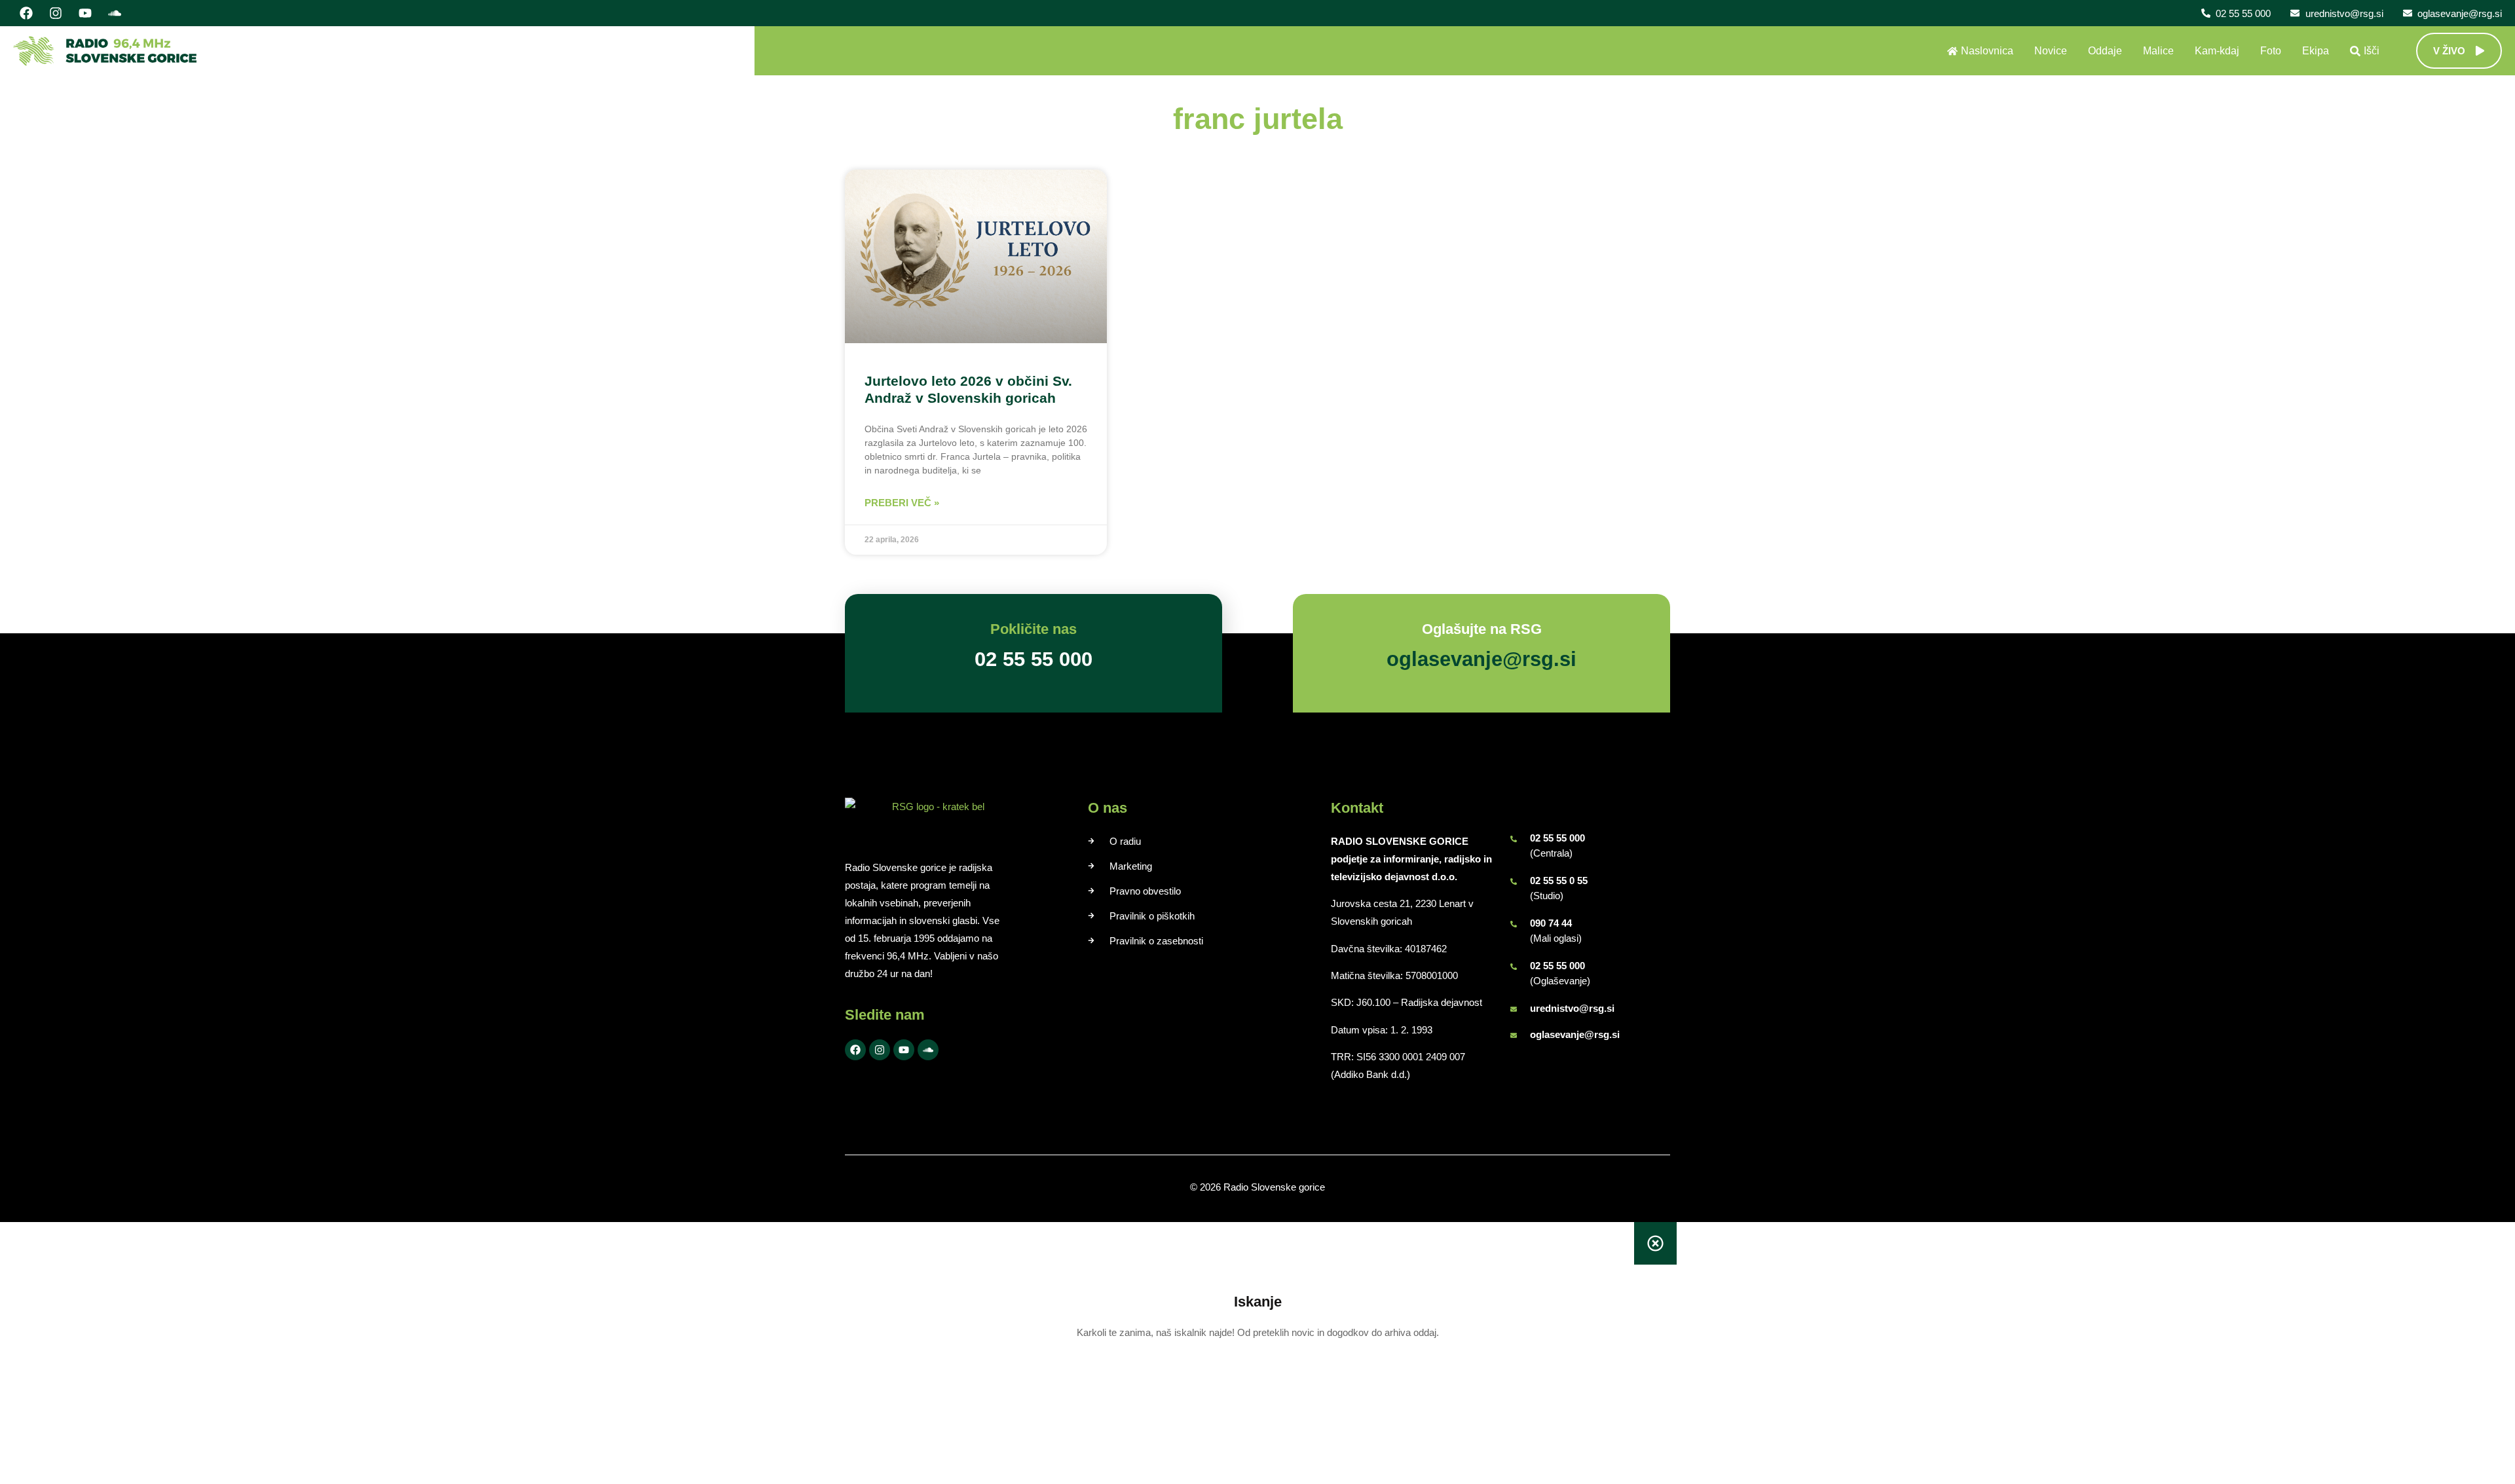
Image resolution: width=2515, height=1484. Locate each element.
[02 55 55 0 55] (1514, 881)
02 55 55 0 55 (1559, 881)
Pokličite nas (1034, 629)
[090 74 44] (1514, 924)
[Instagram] (56, 13)
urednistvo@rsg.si (1572, 1008)
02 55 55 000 (1557, 838)
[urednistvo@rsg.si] (1514, 1009)
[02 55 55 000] (1514, 839)
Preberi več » (902, 503)
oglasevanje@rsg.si (1575, 1034)
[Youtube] (85, 13)
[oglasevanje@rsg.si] (1514, 1035)
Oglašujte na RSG (1482, 629)
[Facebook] (26, 13)
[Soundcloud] (115, 13)
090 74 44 (1551, 923)
